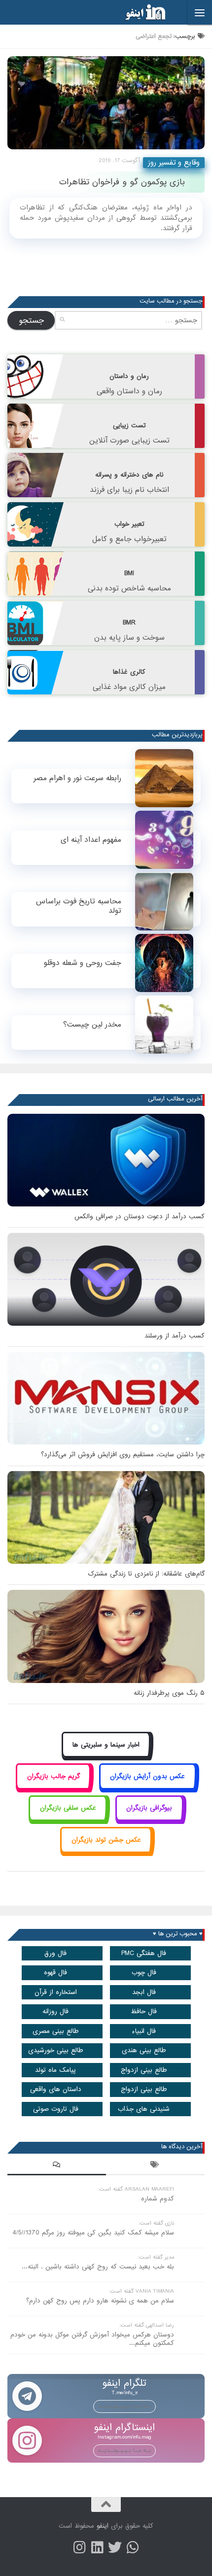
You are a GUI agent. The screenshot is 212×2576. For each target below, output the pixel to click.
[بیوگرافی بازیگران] (149, 1819)
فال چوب (144, 1973)
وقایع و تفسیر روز (174, 163)
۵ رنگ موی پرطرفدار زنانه (169, 1693)
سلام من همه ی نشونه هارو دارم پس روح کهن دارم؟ (100, 2301)
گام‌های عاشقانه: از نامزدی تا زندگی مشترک (146, 1574)
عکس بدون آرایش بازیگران (147, 1776)
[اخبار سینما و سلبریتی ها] (106, 1756)
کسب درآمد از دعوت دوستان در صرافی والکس (140, 1217)
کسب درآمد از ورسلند (175, 1336)
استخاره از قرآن (56, 1992)
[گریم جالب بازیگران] (53, 1787)
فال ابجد (144, 1992)
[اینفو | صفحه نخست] (138, 12)
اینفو (103, 2526)
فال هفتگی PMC (144, 1953)
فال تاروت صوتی (56, 2109)
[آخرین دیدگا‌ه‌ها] (57, 2166)
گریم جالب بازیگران (53, 1776)
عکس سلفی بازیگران (68, 1808)
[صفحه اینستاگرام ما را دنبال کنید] (79, 2547)
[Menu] (200, 12)
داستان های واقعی (56, 2089)
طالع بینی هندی (144, 2050)
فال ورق (55, 1953)
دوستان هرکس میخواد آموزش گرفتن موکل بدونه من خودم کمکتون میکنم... (92, 2339)
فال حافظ (144, 2011)
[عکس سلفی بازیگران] (68, 1819)
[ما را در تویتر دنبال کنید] (115, 2547)
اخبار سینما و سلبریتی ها (106, 1745)
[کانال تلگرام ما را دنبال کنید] (133, 2547)
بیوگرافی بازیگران (149, 1808)
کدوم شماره (158, 2199)
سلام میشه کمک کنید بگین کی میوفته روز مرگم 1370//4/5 (93, 2233)
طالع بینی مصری (56, 2031)
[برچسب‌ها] (155, 2166)
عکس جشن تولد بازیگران (106, 1840)
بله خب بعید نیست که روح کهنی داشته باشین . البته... (98, 2267)
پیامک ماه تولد (55, 2070)
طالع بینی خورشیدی (56, 2050)
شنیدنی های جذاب (144, 2109)
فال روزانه (55, 2011)
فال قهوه (55, 1973)
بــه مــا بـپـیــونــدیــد (124, 2406)
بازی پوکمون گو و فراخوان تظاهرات (122, 182)
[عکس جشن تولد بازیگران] (106, 1851)
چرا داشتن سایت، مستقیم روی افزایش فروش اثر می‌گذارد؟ (123, 1455)
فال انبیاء (144, 2031)
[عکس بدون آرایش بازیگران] (148, 1787)
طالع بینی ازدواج (144, 2070)
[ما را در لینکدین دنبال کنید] (97, 2547)
